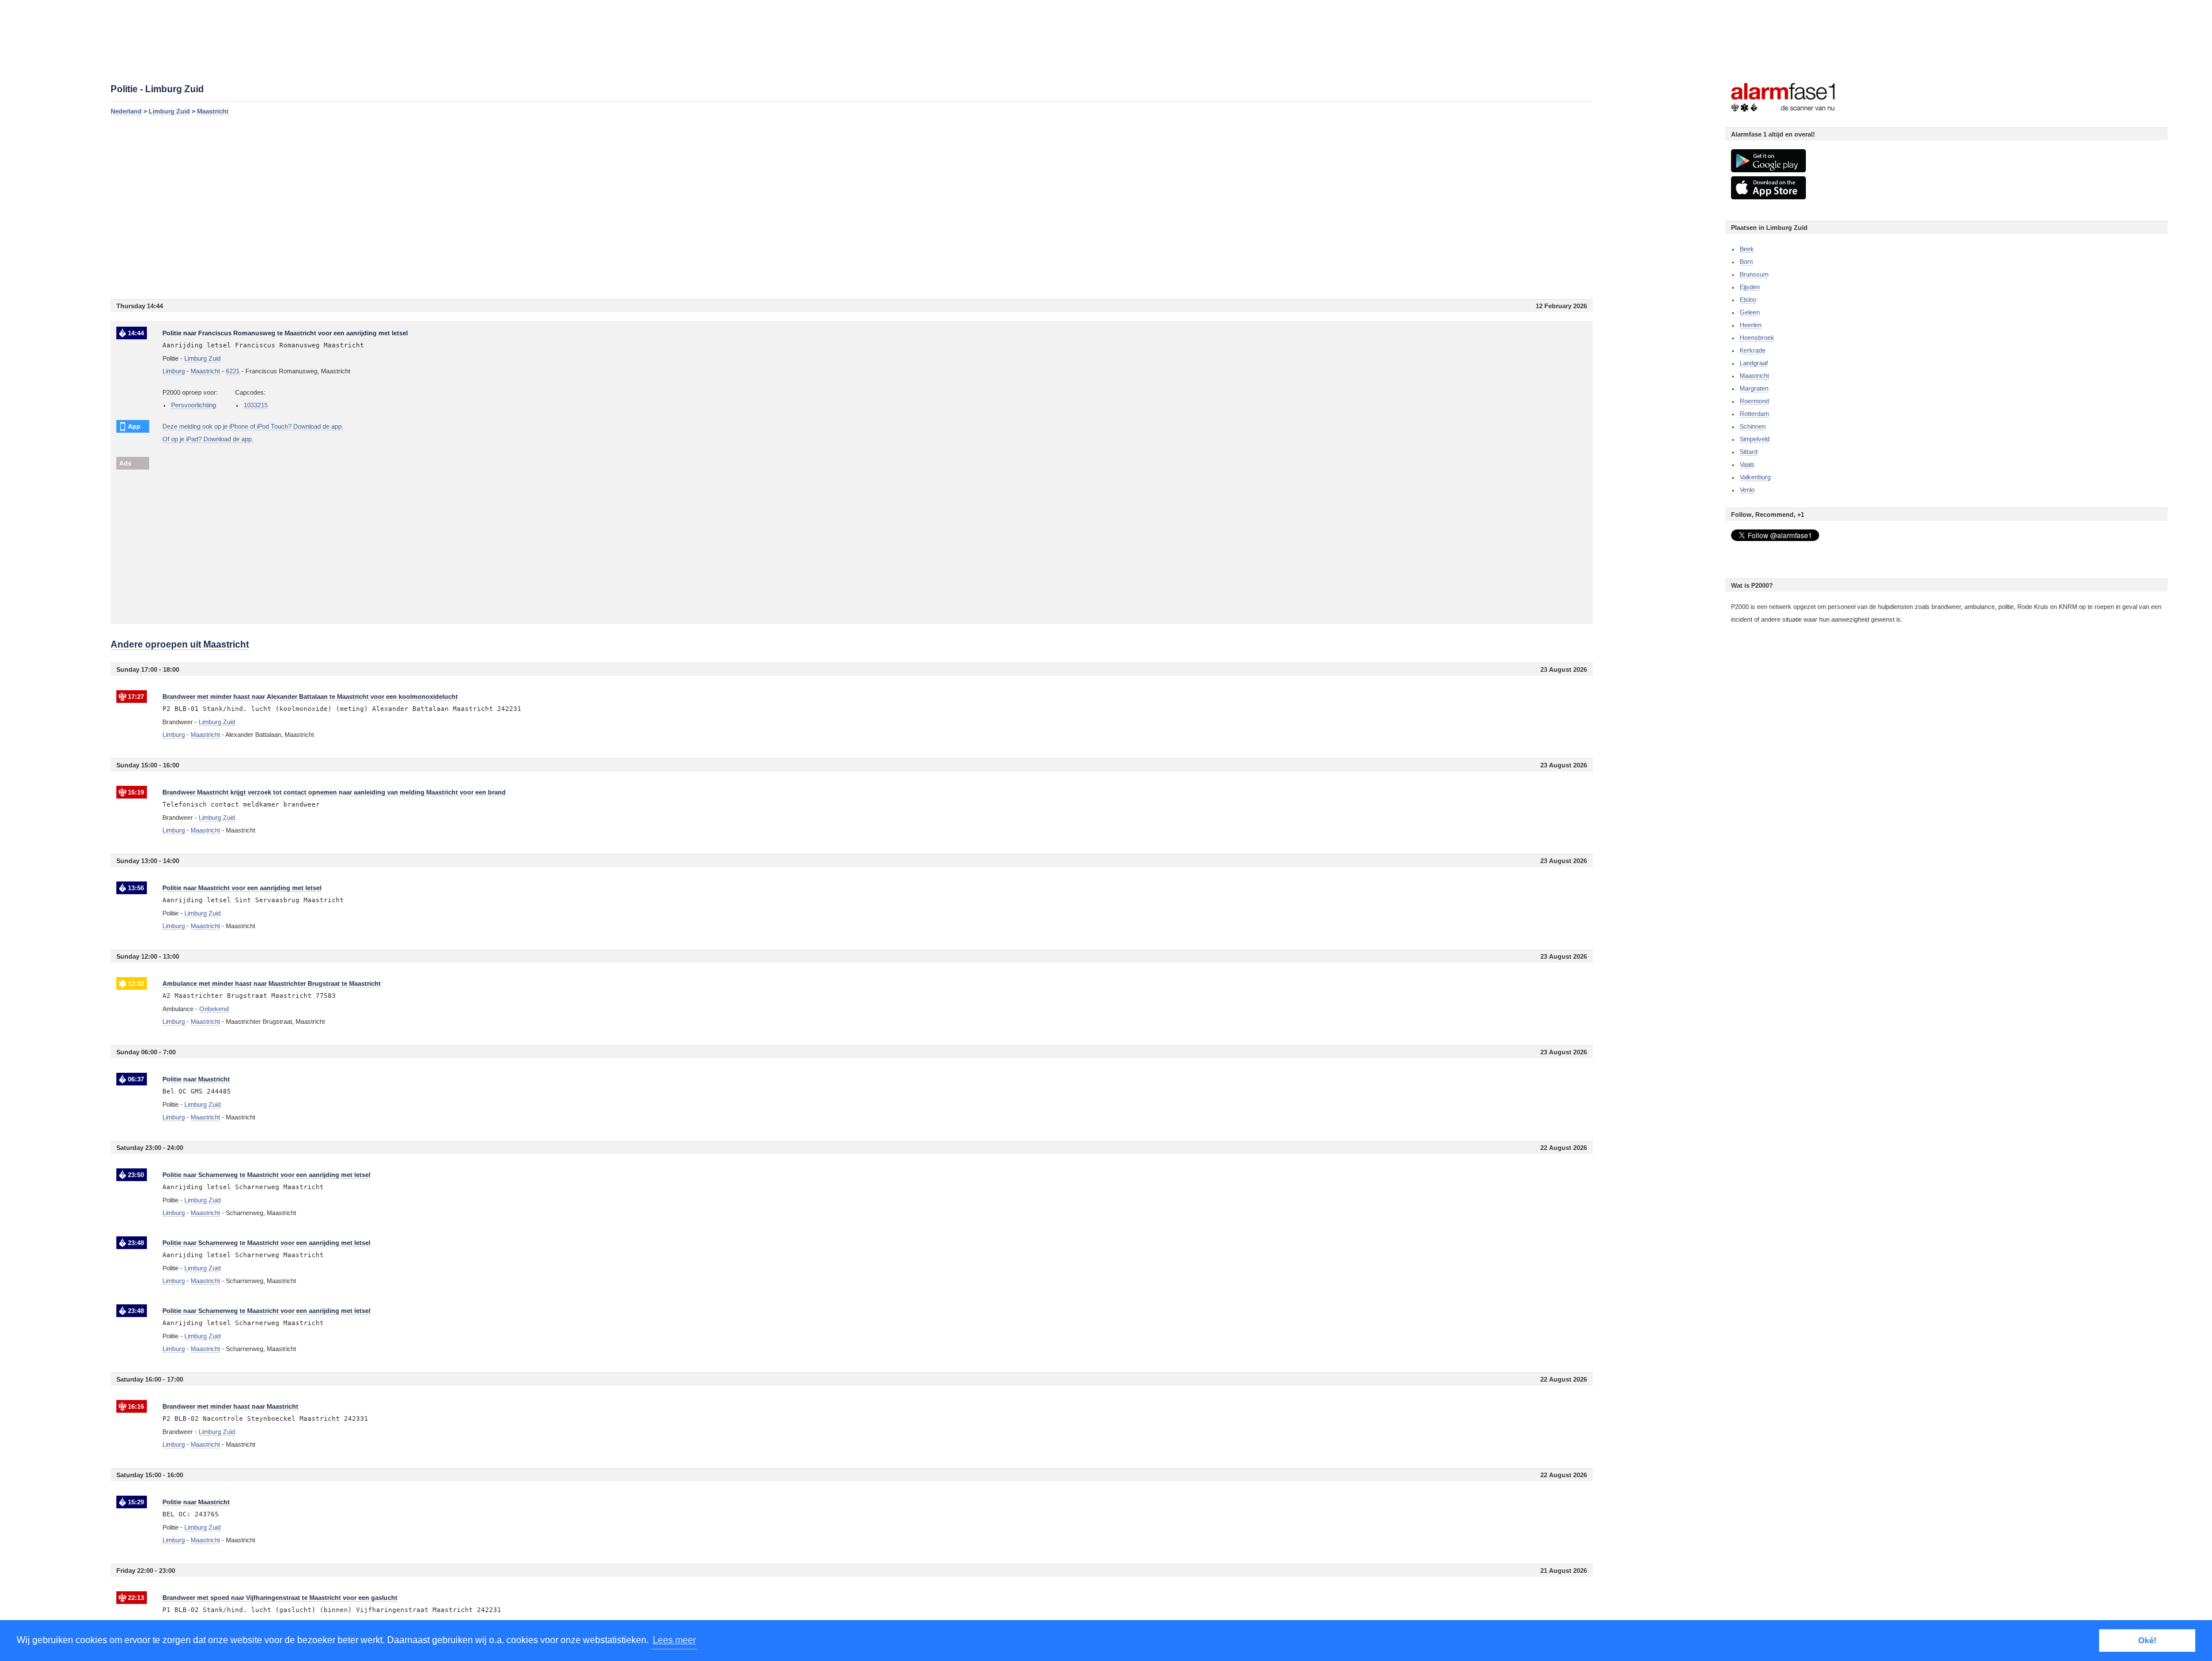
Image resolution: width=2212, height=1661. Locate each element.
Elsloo (1748, 300)
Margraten (1754, 388)
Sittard (1749, 452)
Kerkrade (1753, 350)
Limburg (174, 371)
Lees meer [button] (674, 1640)
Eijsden (1750, 287)
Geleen (1750, 312)
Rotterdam (1754, 414)
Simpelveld (1755, 439)
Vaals (1747, 464)
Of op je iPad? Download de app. (208, 439)
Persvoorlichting (194, 405)
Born (1746, 262)
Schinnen (1753, 426)
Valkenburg (1755, 477)
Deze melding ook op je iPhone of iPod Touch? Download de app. (253, 426)
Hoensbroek (1757, 338)
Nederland (126, 111)
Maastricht (213, 111)
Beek (1747, 249)
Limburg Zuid (169, 111)
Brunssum (1754, 274)
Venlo (1747, 490)
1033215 (256, 405)
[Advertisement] (456, 207)
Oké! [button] (2147, 1640)
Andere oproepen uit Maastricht (180, 644)
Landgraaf (1754, 363)
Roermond (1754, 401)
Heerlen (1751, 325)
